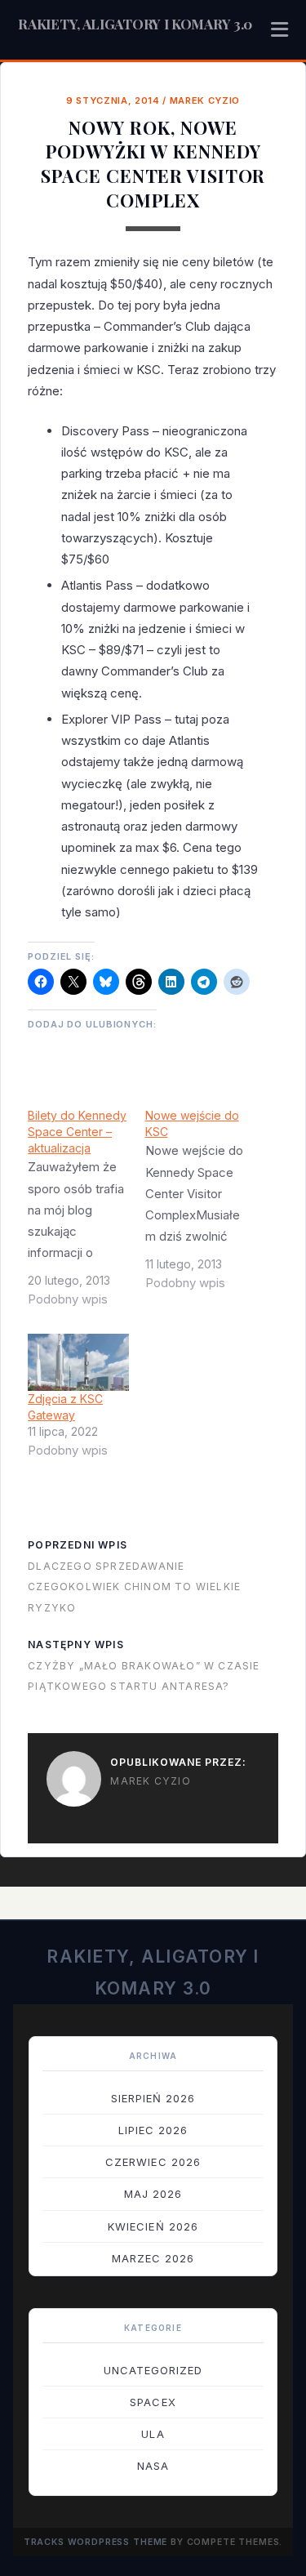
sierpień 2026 (153, 2098)
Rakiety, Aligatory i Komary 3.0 (135, 24)
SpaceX (153, 2402)
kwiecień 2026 (153, 2226)
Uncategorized (153, 2370)
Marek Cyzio (205, 100)
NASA (153, 2466)
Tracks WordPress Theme (96, 2542)
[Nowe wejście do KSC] (204, 1206)
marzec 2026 (153, 2258)
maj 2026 (153, 2194)
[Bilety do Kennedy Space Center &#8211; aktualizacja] (86, 1214)
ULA (153, 2434)
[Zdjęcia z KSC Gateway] (78, 1362)
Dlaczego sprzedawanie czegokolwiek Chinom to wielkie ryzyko (134, 1587)
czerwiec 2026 (153, 2162)
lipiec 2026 (153, 2130)
